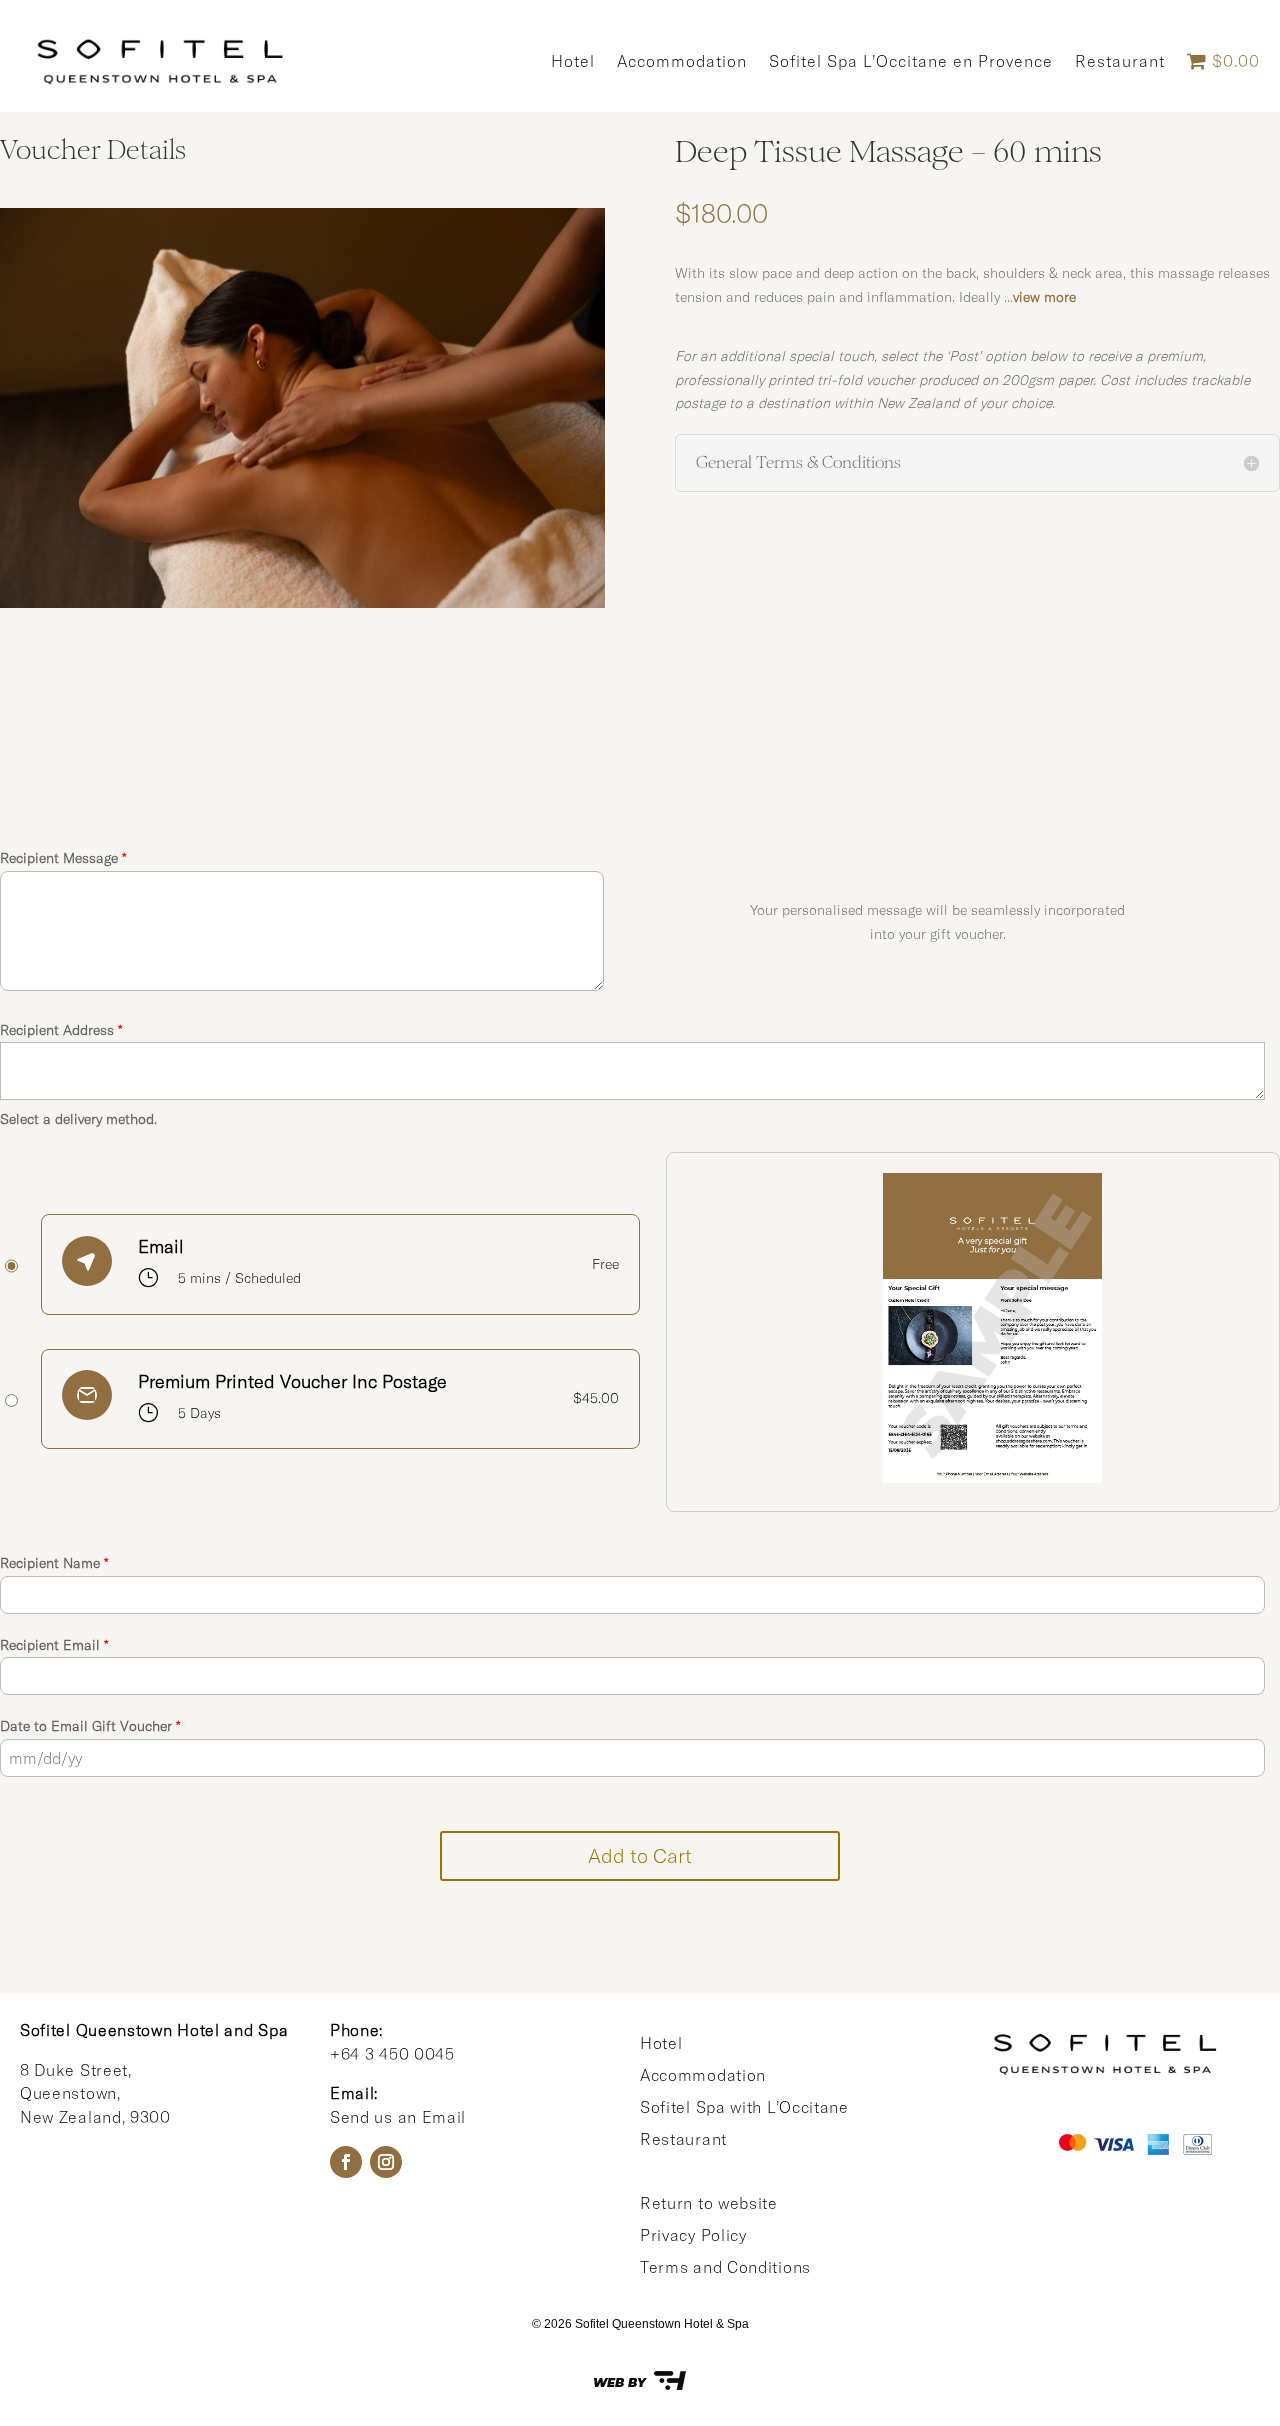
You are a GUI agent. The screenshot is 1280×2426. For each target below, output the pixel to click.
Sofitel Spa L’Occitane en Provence (911, 61)
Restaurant (1120, 61)
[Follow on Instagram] (386, 2162)
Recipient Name (54, 1563)
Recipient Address (61, 1030)
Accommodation (682, 61)
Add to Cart (640, 1855)
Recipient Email (54, 1645)
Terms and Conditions (725, 2267)
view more (1044, 297)
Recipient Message (63, 858)
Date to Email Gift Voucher (90, 1726)
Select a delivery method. (78, 1119)
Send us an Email (398, 2117)
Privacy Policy (693, 2235)
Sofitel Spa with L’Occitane (744, 2107)
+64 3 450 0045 (392, 2054)
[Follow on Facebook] (346, 2162)
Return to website (709, 2203)
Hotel (573, 61)
